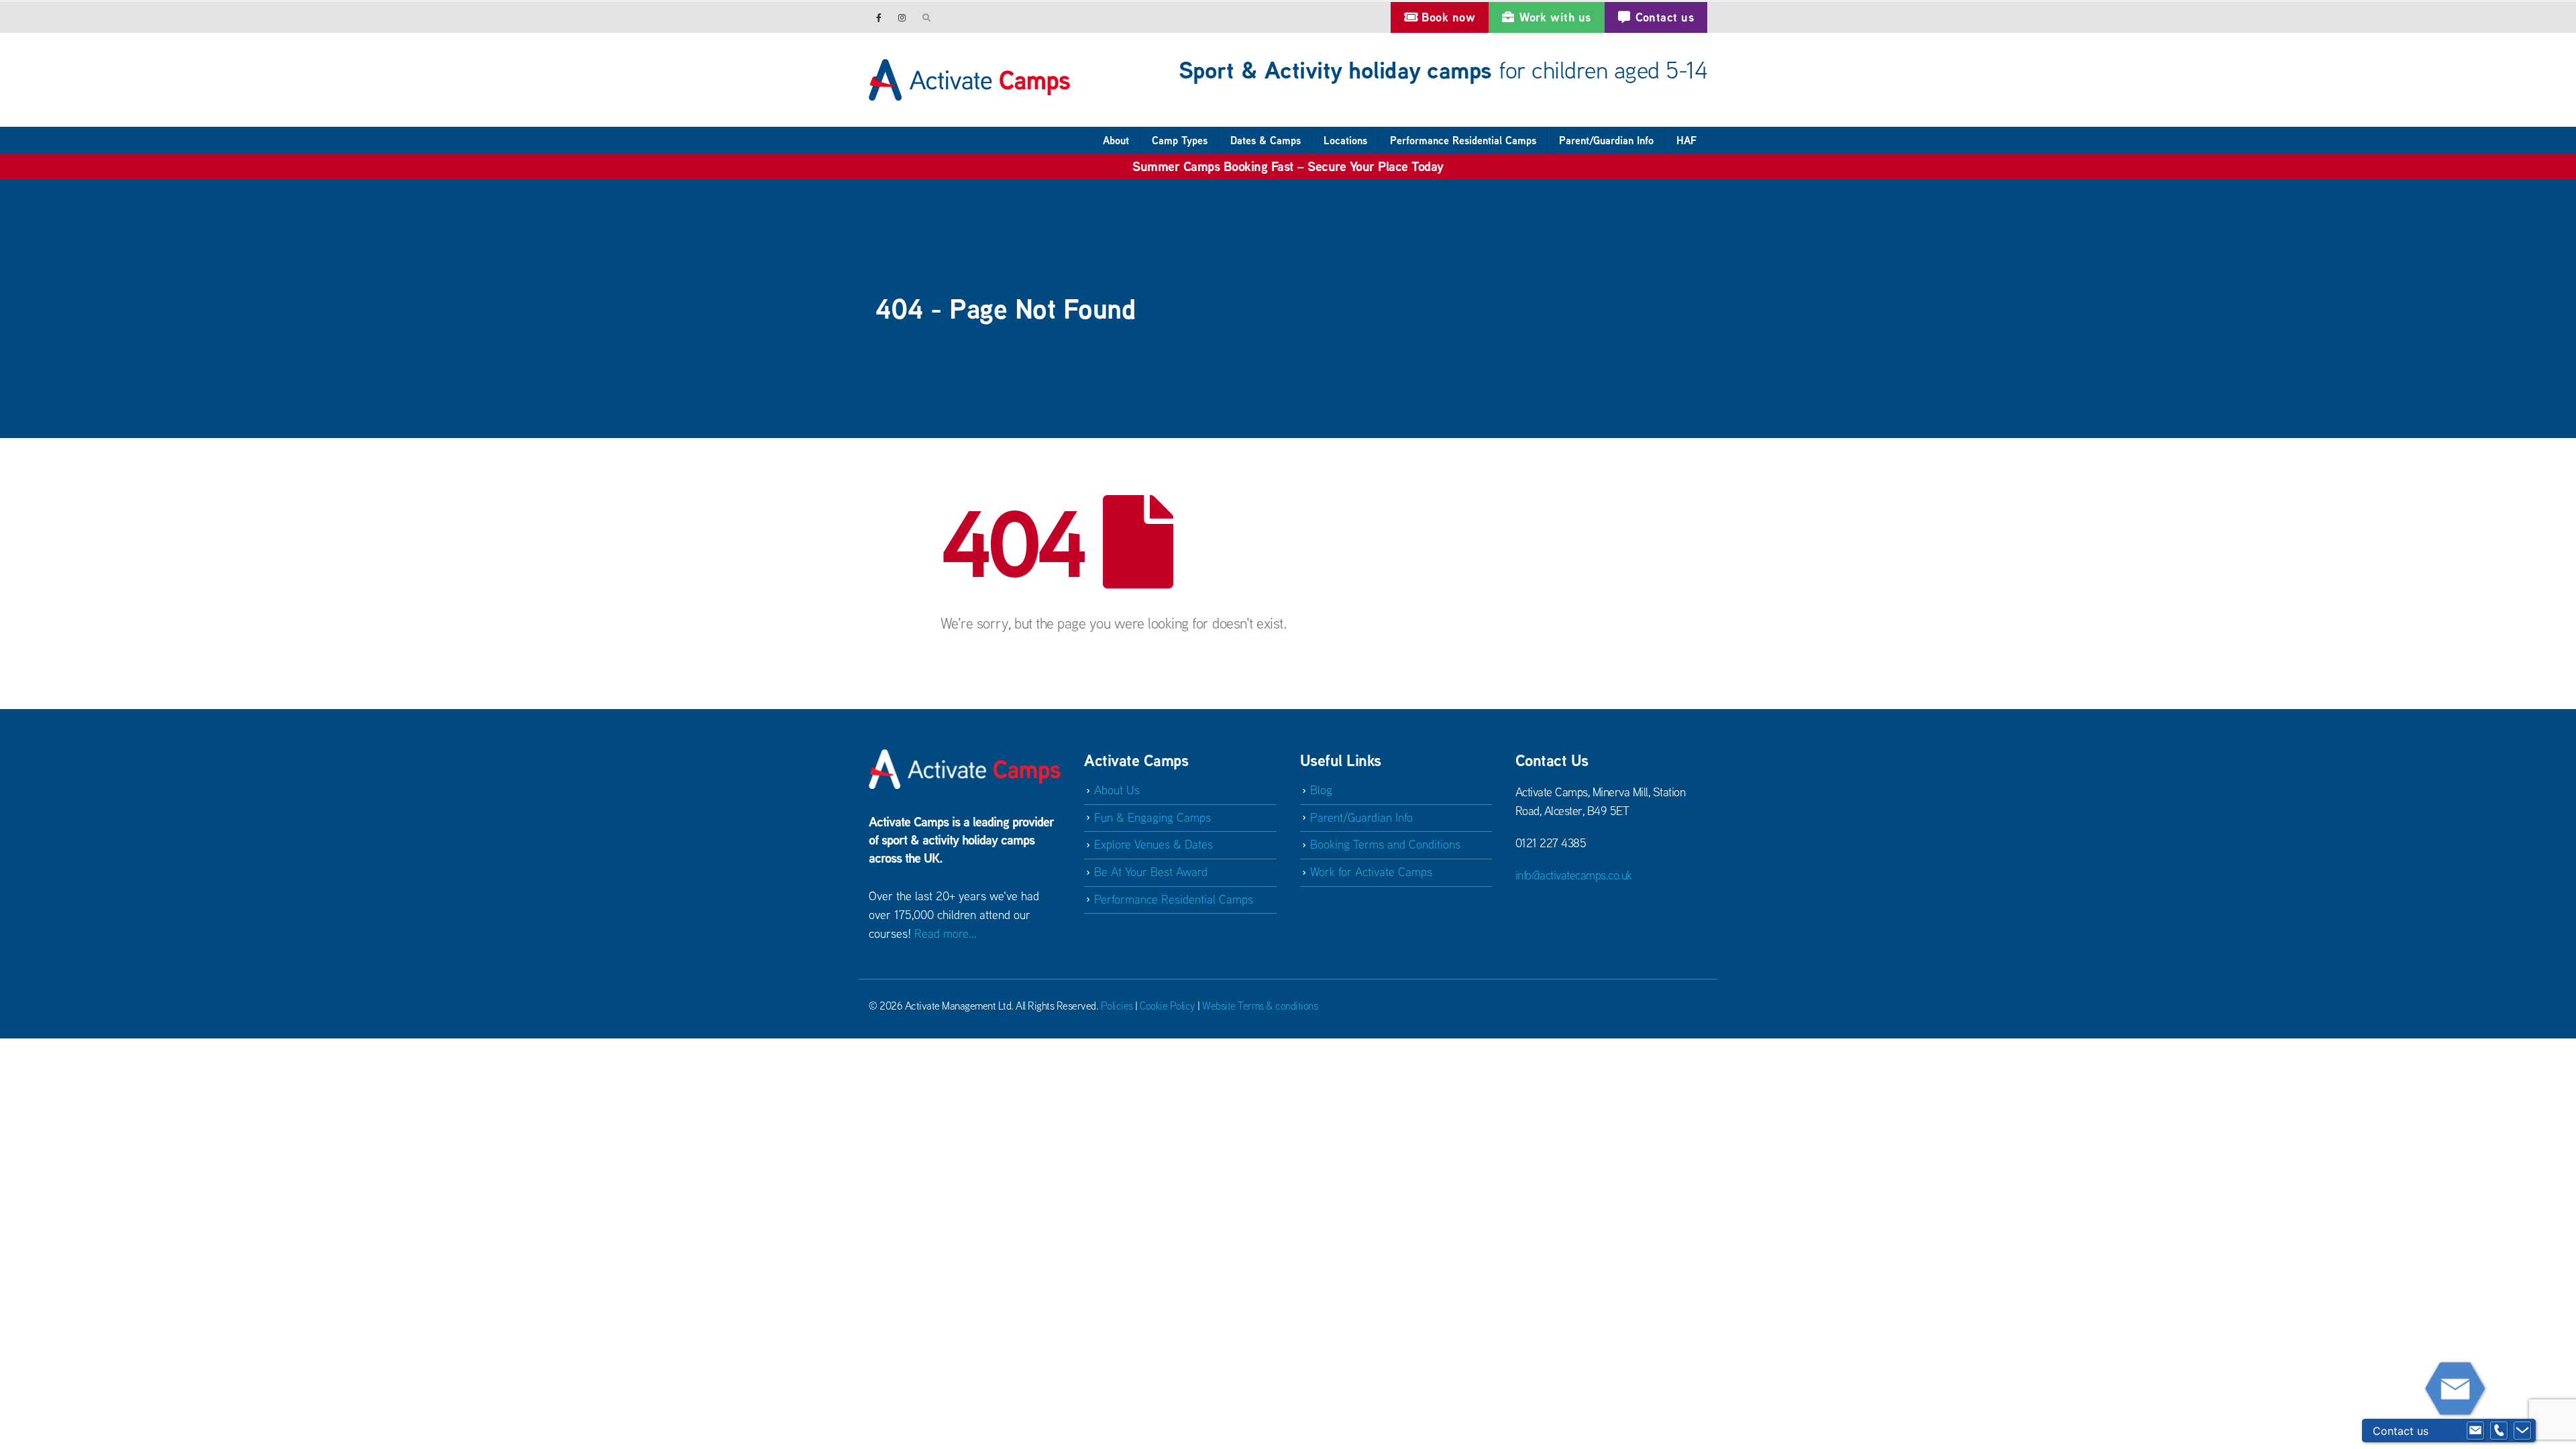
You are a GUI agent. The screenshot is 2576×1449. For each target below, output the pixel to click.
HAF (1686, 140)
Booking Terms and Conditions (1385, 844)
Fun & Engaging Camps (1152, 817)
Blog (1321, 790)
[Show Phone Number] (2499, 1431)
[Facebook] (879, 17)
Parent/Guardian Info (1606, 140)
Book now (1448, 17)
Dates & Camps (1266, 140)
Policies (1117, 1006)
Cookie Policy (1168, 1006)
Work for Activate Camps (1371, 872)
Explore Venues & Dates (1153, 844)
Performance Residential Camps (1463, 140)
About (1116, 140)
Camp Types (1180, 140)
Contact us (1665, 17)
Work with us (1555, 17)
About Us (1117, 790)
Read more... (946, 933)
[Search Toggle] (927, 17)
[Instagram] (902, 17)
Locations (1345, 140)
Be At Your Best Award (1151, 872)
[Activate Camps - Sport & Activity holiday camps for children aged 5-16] (969, 80)
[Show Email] (2475, 1431)
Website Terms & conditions (1260, 1006)
